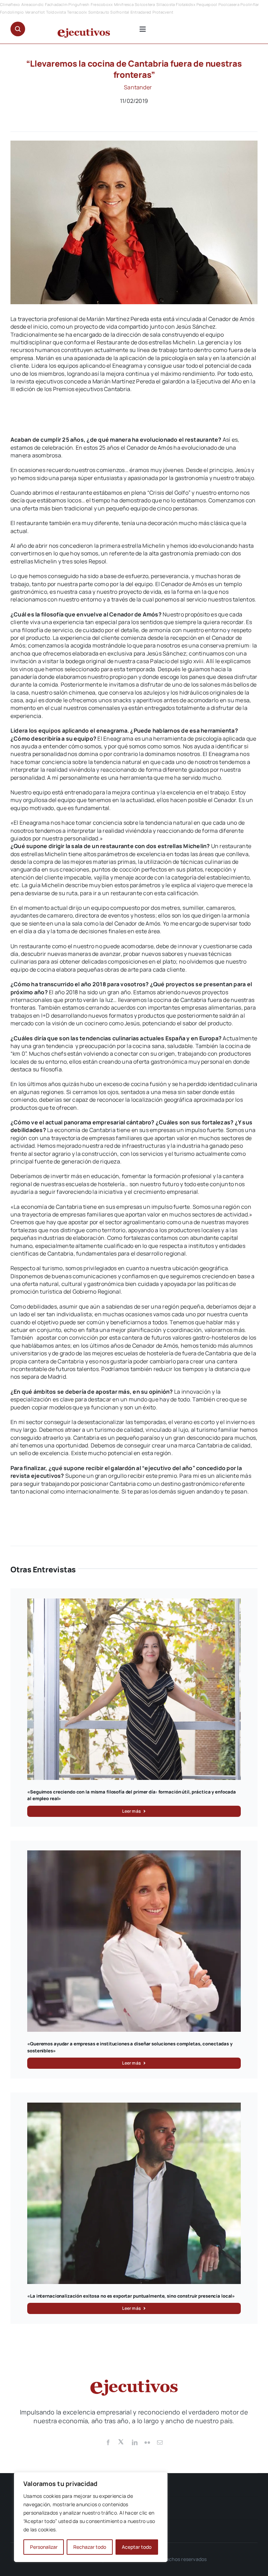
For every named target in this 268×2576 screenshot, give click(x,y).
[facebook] (108, 2442)
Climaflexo (10, 4)
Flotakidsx (185, 4)
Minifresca (124, 4)
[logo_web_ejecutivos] (84, 31)
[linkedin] (135, 2442)
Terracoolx (77, 12)
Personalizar (44, 2547)
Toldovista (56, 12)
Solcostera (145, 4)
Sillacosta (166, 4)
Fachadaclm (56, 4)
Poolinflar (250, 4)
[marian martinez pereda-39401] (134, 143)
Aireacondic (33, 4)
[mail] (160, 2442)
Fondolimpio (12, 12)
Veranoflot (35, 12)
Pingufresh (79, 4)
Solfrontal (120, 12)
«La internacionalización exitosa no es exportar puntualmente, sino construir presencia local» (131, 2296)
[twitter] (121, 2441)
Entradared (141, 12)
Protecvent (163, 12)
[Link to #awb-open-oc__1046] (18, 29)
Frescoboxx (102, 4)
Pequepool (207, 4)
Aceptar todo (137, 2547)
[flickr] (147, 2442)
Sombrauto (99, 12)
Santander (138, 87)
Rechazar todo (90, 2547)
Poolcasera (229, 4)
